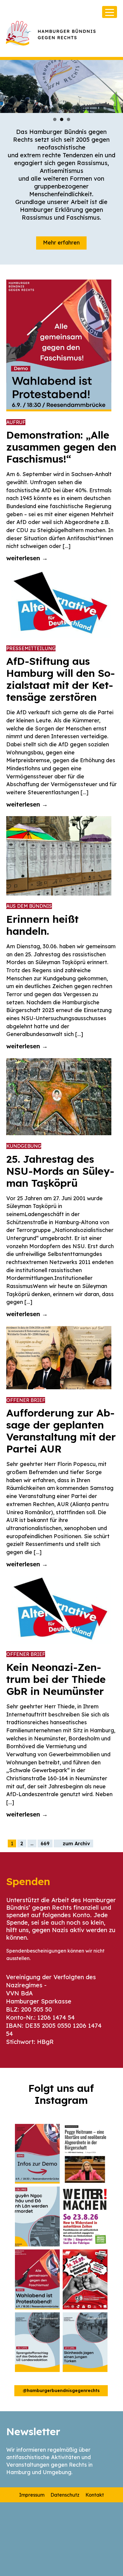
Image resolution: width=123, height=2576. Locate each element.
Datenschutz (65, 2495)
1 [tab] (55, 119)
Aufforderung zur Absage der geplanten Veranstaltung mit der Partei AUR (61, 1431)
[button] (37, 2154)
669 (45, 1843)
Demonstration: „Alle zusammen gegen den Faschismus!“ (61, 447)
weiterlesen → (27, 558)
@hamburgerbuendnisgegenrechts (61, 2391)
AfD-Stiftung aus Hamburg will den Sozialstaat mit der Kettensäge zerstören (61, 679)
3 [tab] (69, 119)
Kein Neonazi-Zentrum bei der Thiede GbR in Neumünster (56, 1679)
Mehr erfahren (61, 243)
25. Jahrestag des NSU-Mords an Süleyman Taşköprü (60, 1171)
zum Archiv (76, 1843)
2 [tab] (62, 119)
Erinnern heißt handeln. (42, 925)
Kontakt (95, 2495)
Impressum (32, 2495)
